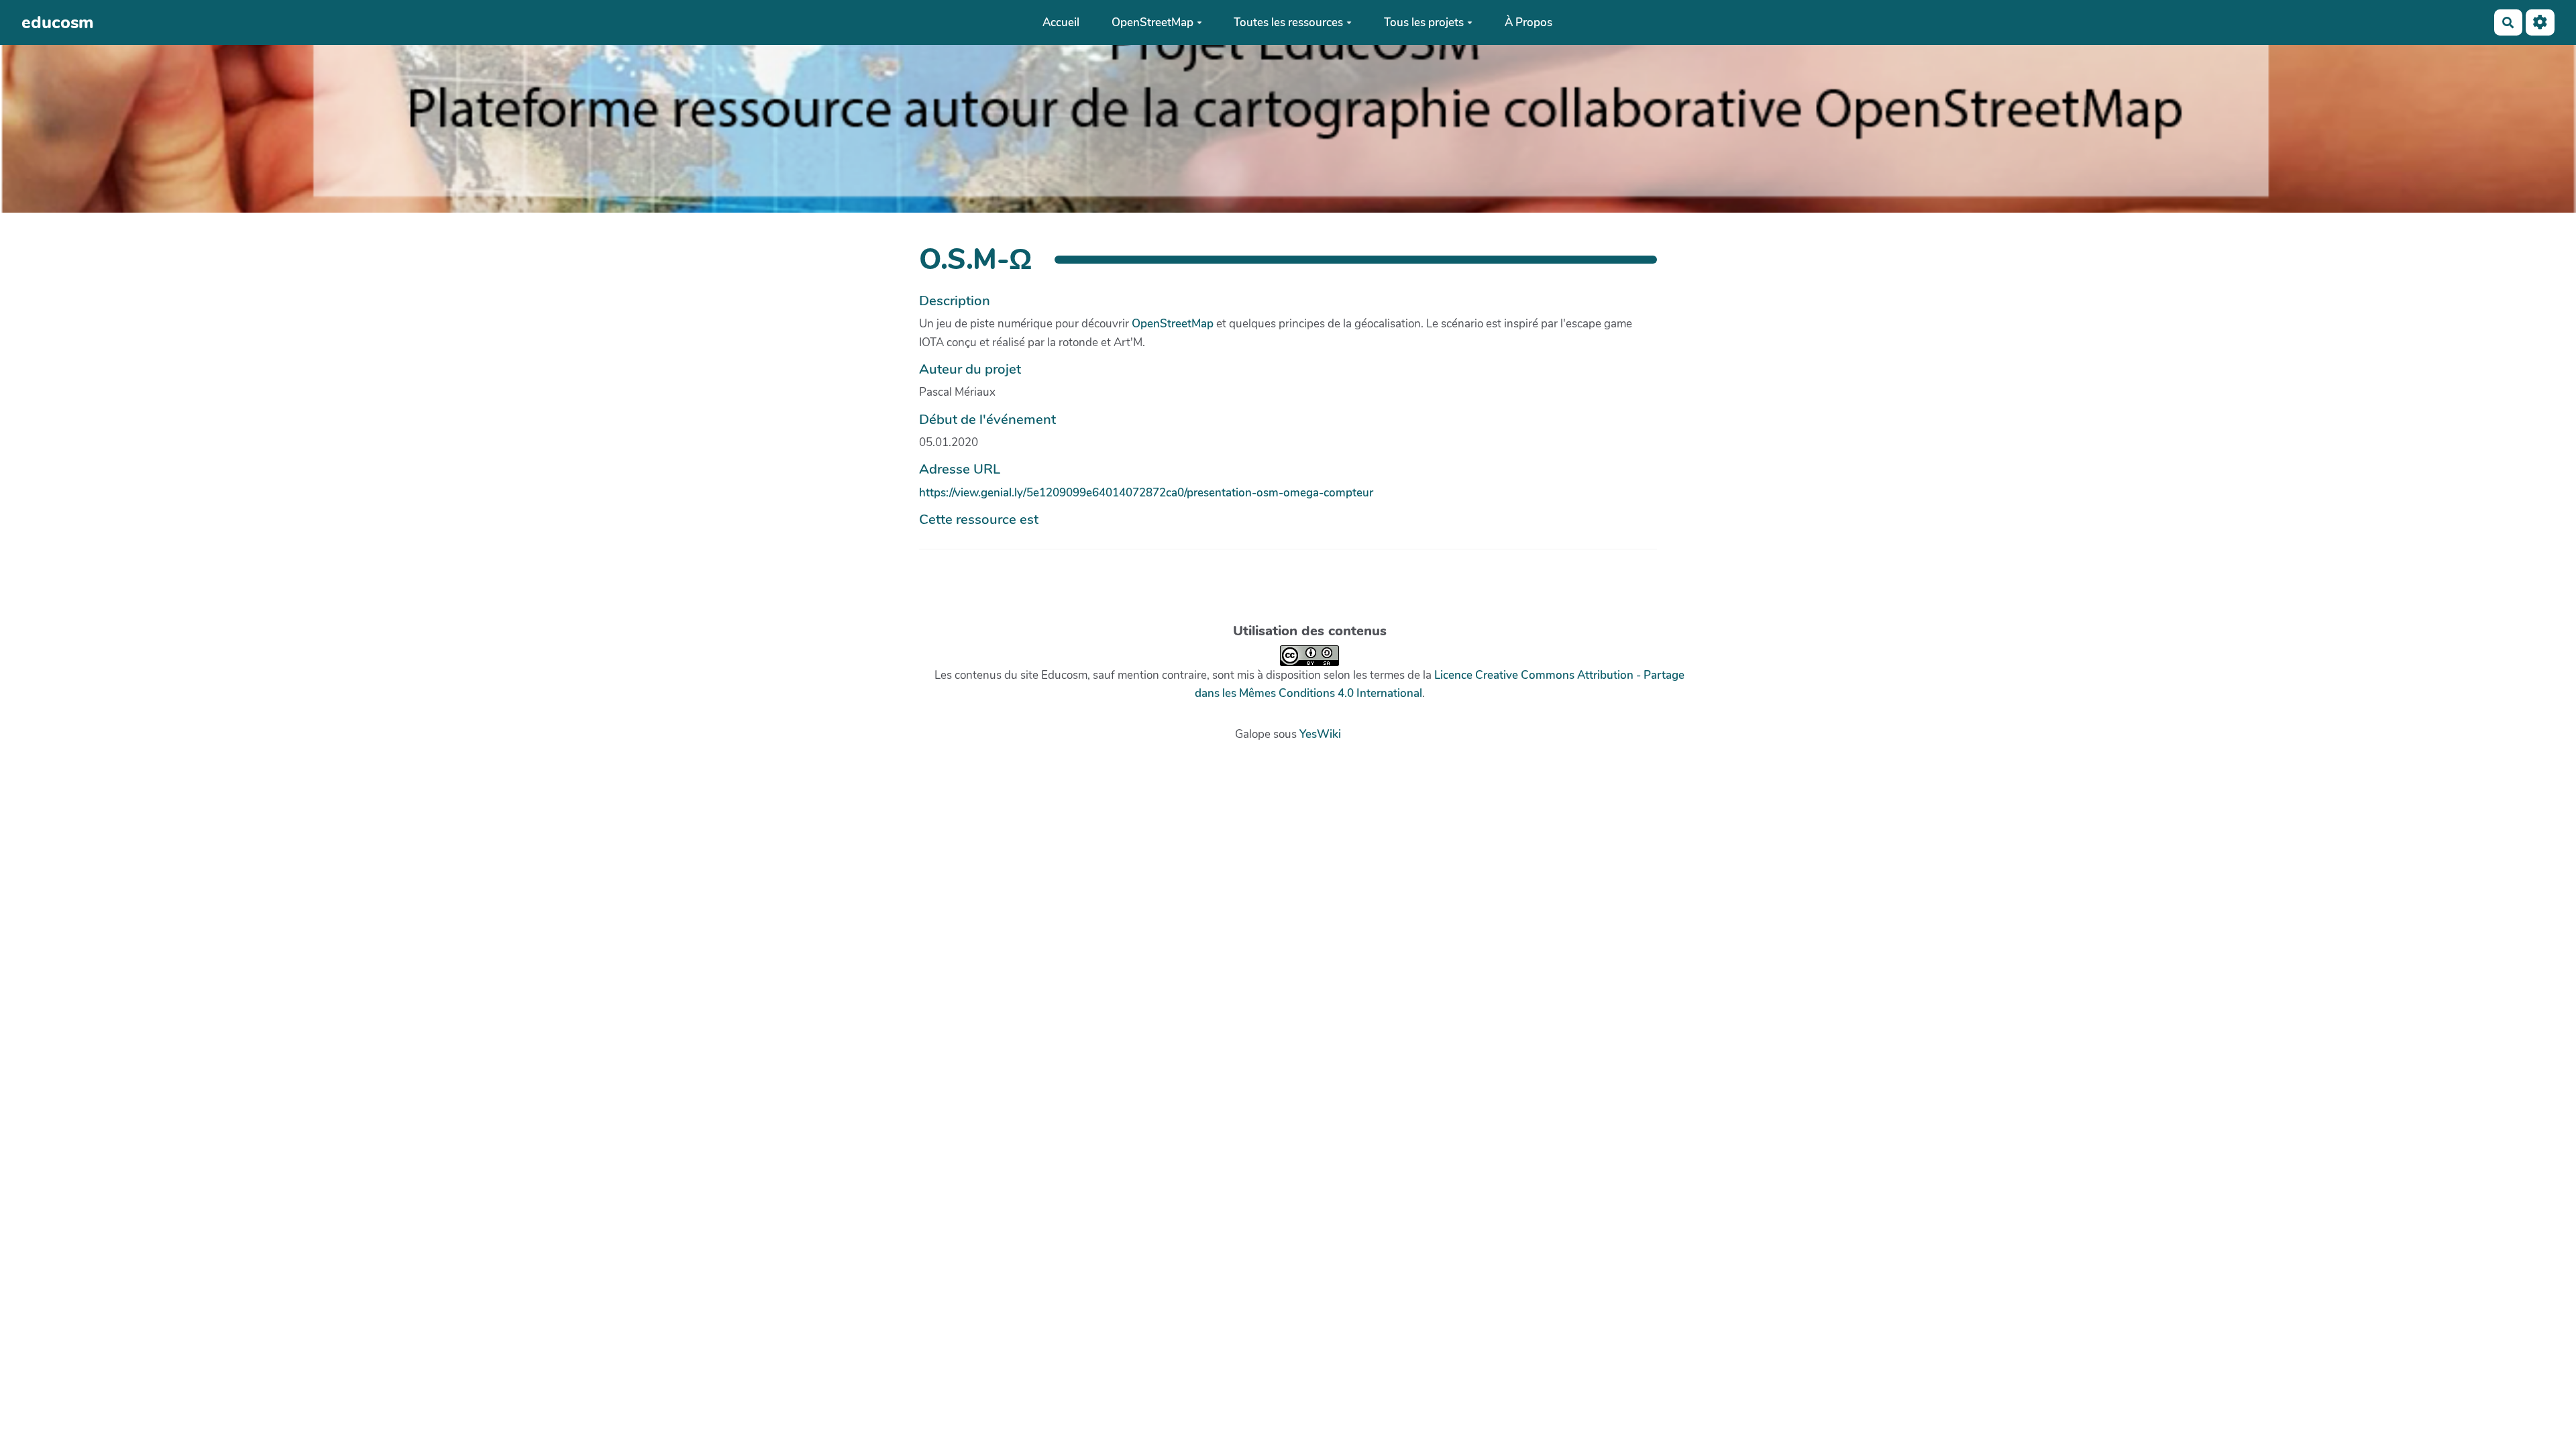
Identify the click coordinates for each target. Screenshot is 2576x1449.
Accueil (1061, 22)
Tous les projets (1424, 22)
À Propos (1528, 22)
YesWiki (1320, 734)
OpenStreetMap (1152, 22)
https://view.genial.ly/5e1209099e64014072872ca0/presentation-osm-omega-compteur (1146, 493)
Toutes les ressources (1288, 22)
